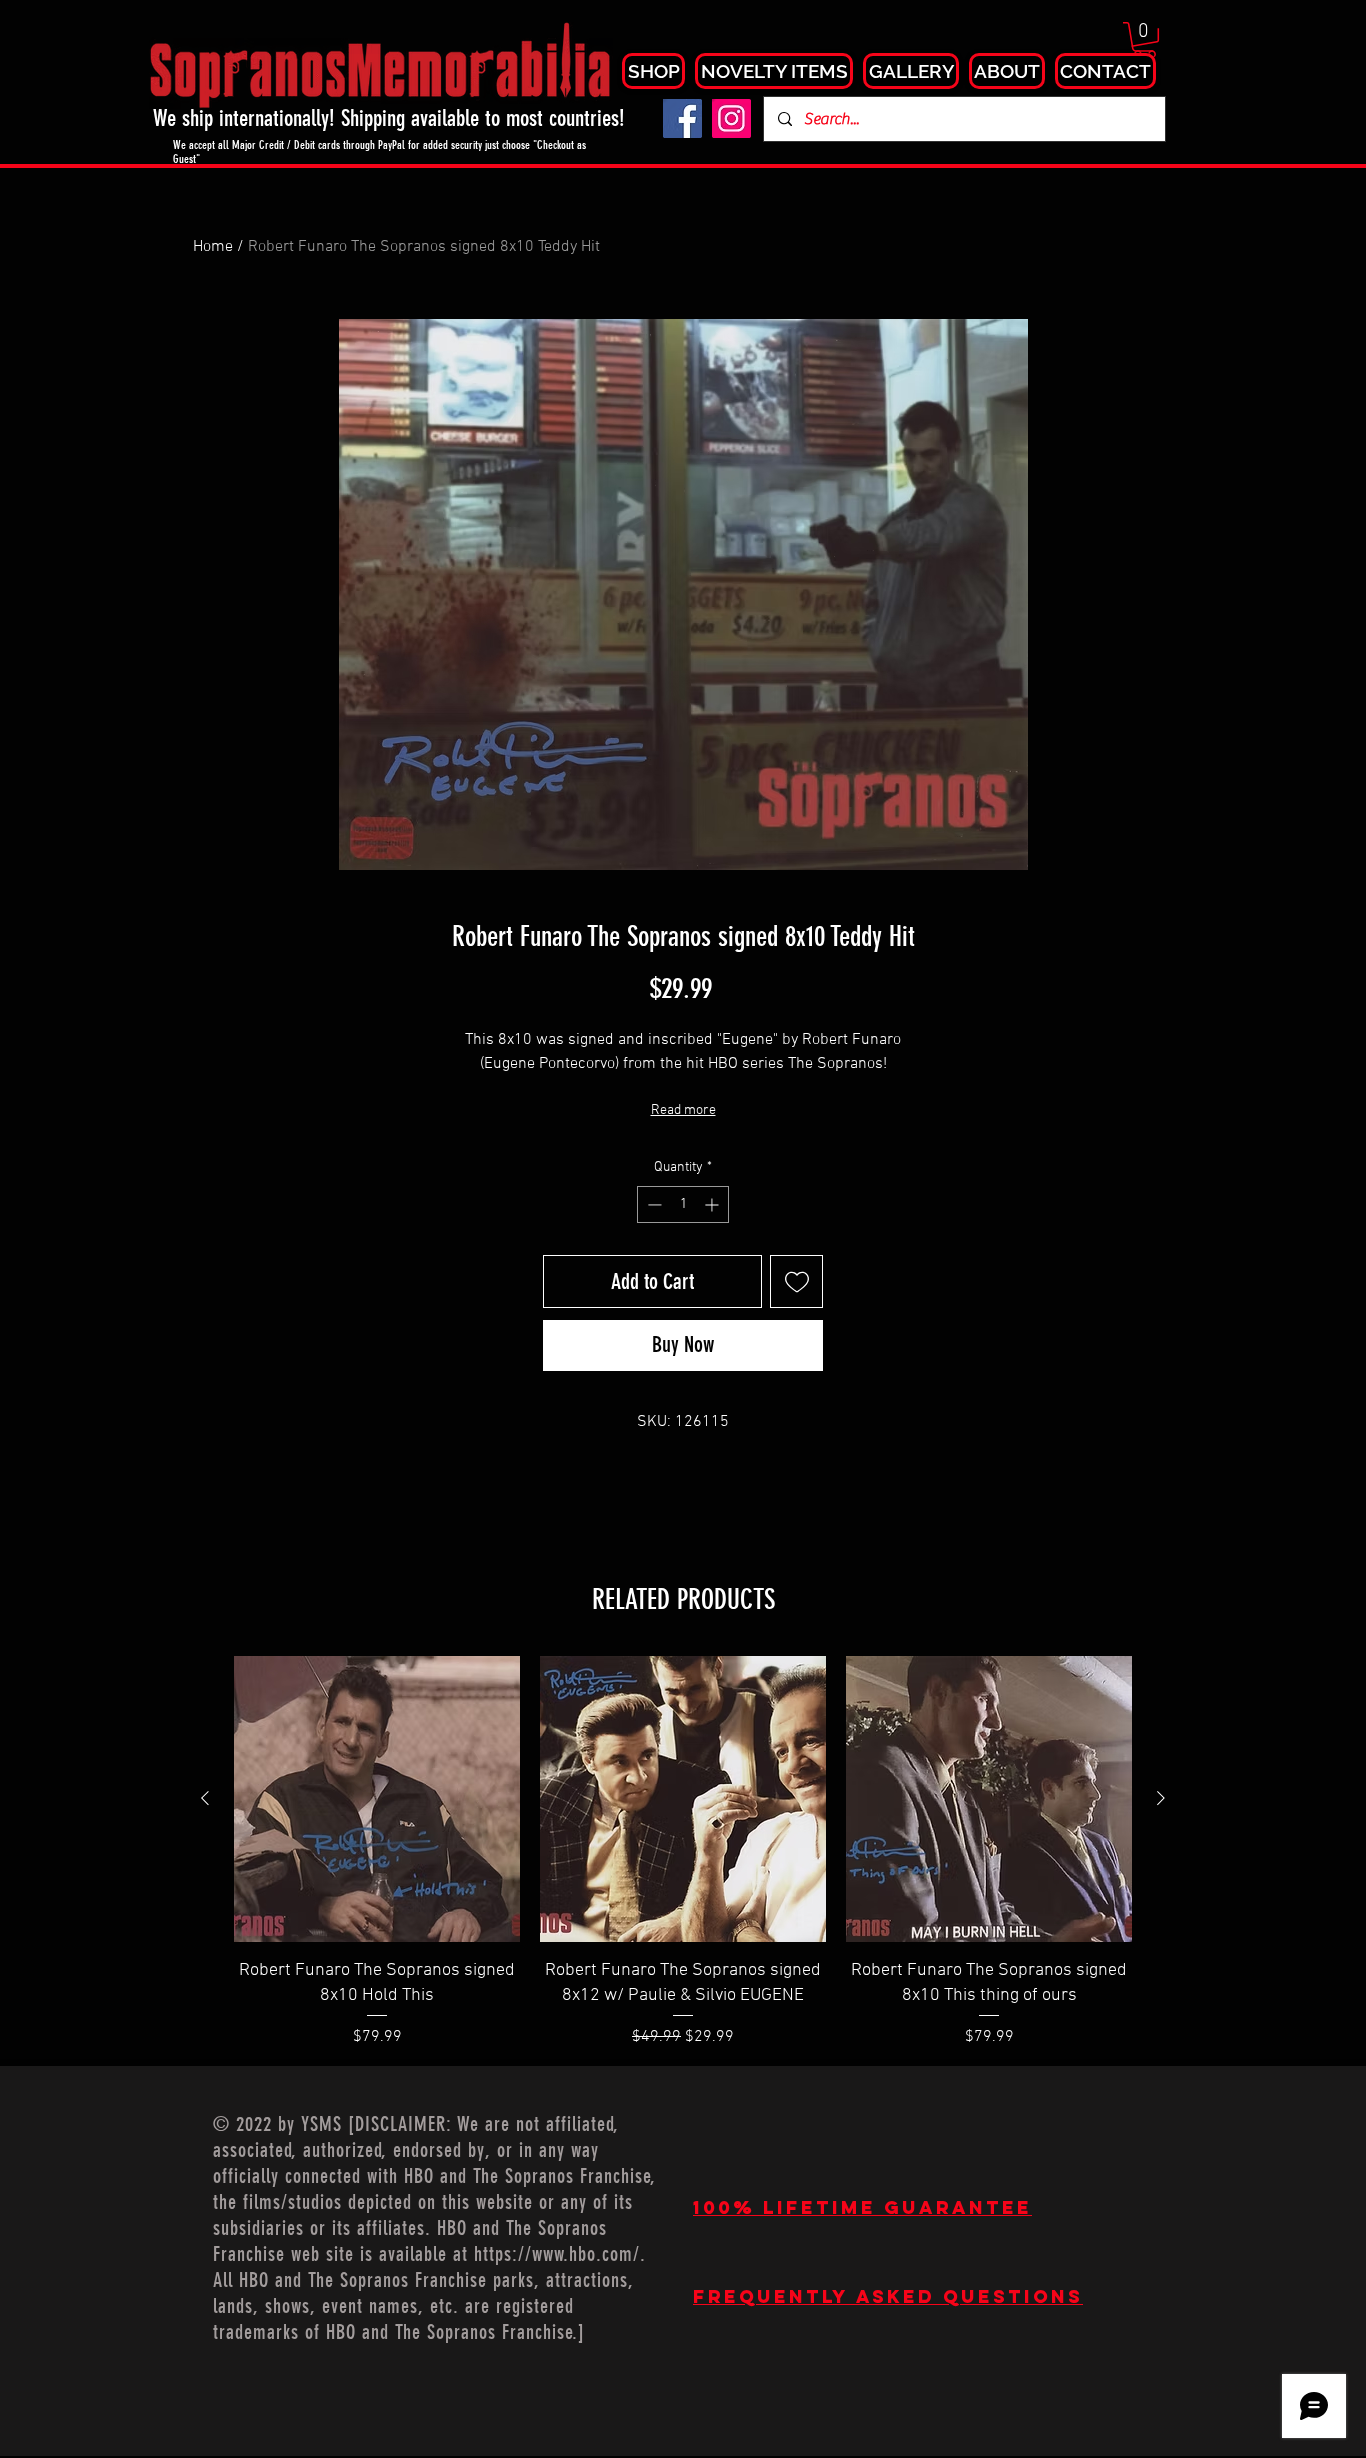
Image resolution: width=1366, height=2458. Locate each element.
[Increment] (713, 1204)
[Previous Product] (205, 1798)
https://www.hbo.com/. (560, 2254)
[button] (1144, 40)
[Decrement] (652, 1204)
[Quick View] (377, 1799)
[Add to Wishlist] (796, 1281)
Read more (683, 1110)
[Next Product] (1161, 1798)
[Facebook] (682, 118)
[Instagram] (731, 118)
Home (213, 247)
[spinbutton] (683, 1204)
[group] (683, 1852)
